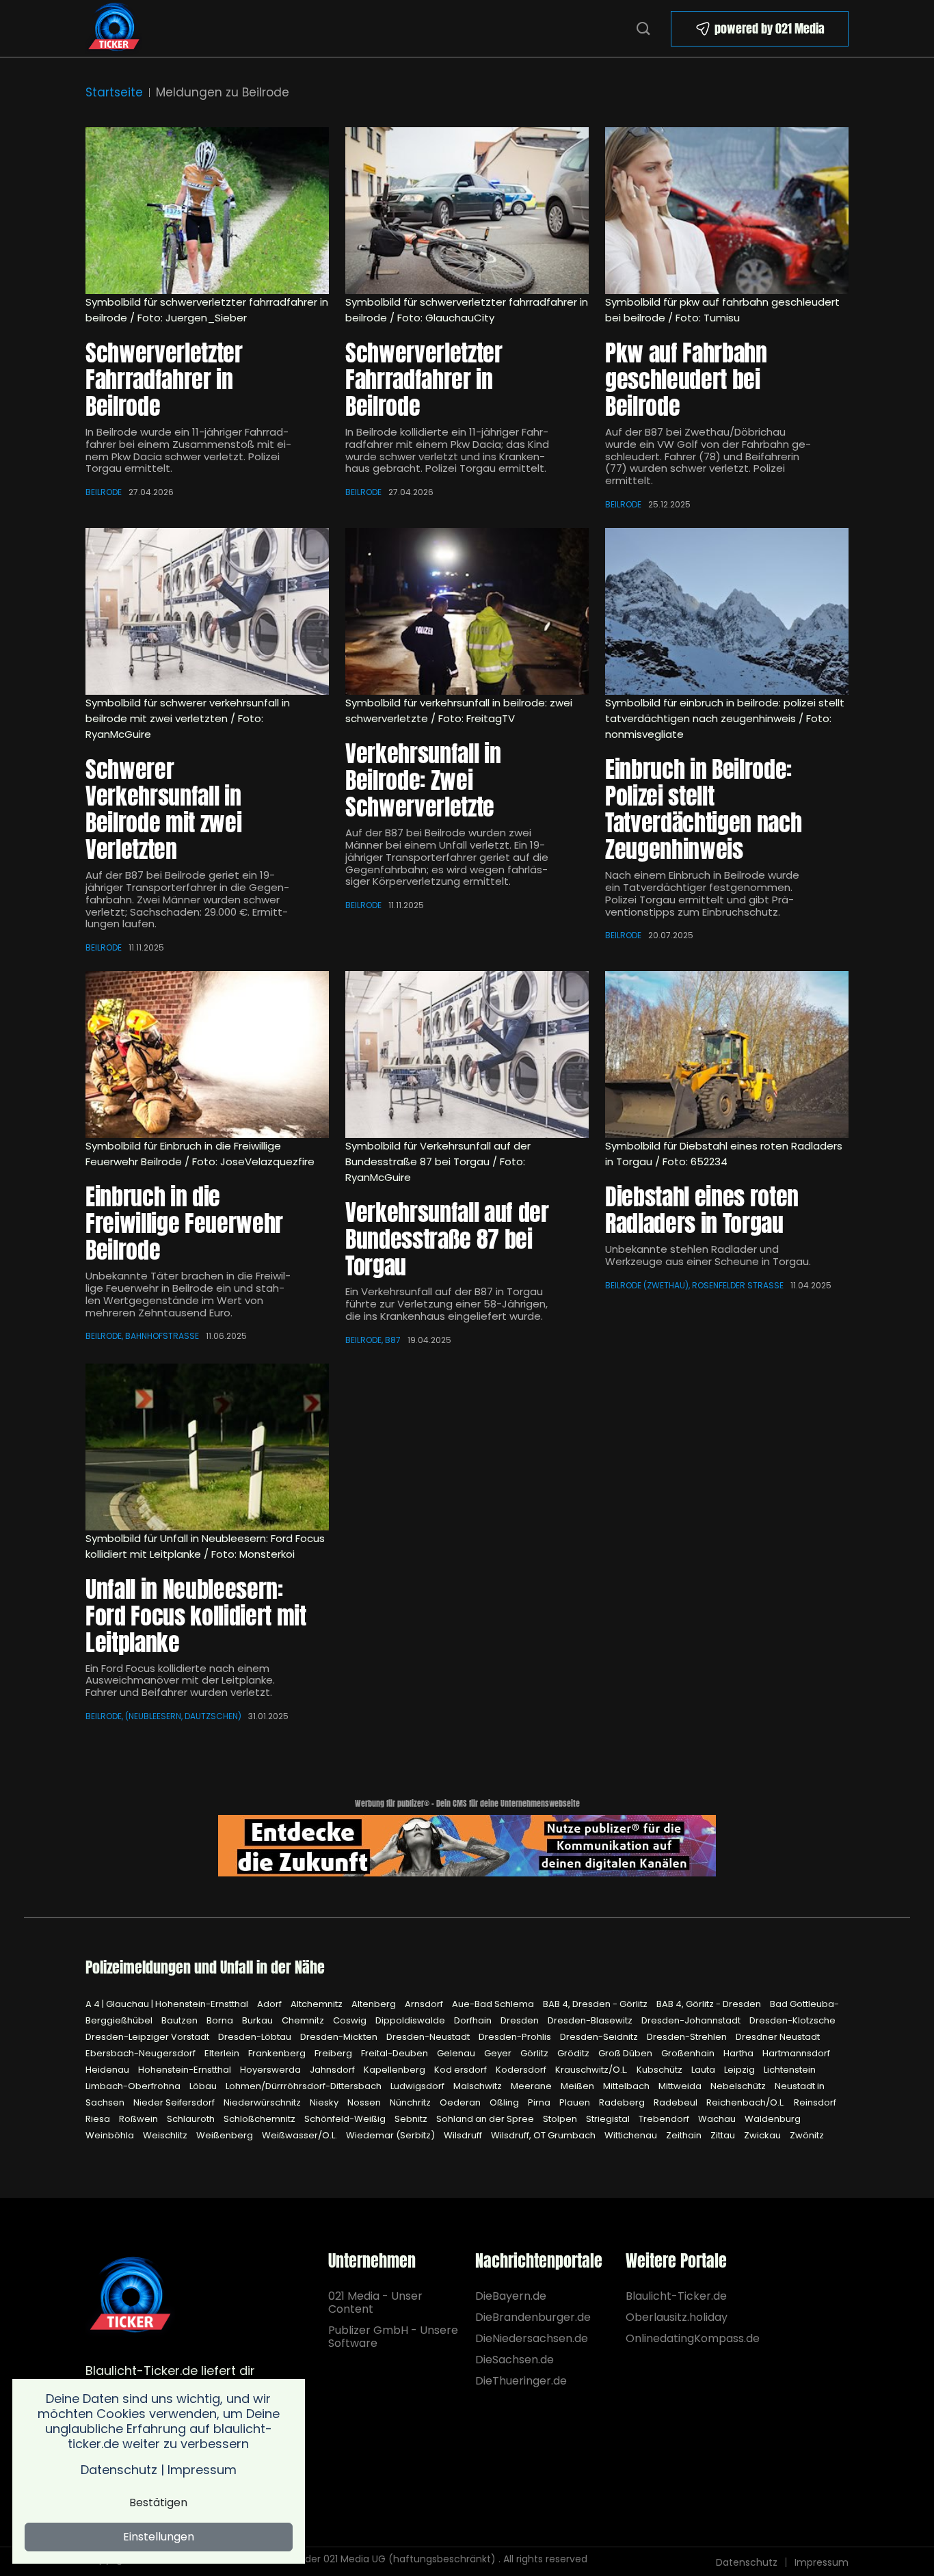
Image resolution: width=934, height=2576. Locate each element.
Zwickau (763, 2135)
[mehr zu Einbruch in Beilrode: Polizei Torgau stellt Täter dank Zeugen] (727, 611)
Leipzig (740, 2070)
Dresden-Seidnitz (600, 2037)
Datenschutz (747, 2562)
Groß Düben (626, 2053)
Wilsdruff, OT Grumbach (544, 2135)
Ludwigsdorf (418, 2086)
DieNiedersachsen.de (532, 2338)
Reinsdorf (815, 2102)
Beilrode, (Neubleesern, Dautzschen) (163, 1716)
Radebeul (677, 2102)
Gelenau (457, 2053)
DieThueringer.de (521, 2381)
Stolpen (561, 2119)
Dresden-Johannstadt (692, 2020)
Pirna (540, 2102)
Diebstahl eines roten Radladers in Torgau (702, 1210)
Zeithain (685, 2135)
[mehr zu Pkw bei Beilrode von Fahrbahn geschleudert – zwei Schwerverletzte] (727, 211)
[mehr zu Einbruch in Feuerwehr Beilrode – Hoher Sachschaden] (207, 1054)
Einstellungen (159, 2537)
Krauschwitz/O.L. (592, 2070)
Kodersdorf (522, 2070)
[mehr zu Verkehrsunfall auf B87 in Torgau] (467, 1054)
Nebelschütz (739, 2086)
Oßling (505, 2102)
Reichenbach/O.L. (747, 2102)
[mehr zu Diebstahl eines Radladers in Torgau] (727, 1054)
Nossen (365, 2102)
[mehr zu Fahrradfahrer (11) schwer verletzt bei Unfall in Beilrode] (467, 211)
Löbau (204, 2086)
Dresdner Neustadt (778, 2037)
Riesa (99, 2119)
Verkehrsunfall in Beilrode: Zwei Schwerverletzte (423, 780)
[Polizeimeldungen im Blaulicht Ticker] (130, 2296)
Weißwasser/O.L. (301, 2135)
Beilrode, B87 (373, 1340)
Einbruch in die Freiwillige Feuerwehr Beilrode (184, 1223)
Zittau (724, 2135)
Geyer (499, 2053)
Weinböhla (111, 2135)
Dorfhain (474, 2020)
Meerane (532, 2086)
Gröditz (574, 2053)
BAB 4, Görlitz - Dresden (710, 2004)
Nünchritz (411, 2102)
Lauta (704, 2070)
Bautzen (181, 2020)
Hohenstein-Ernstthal (186, 2070)
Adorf (270, 2004)
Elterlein (223, 2053)
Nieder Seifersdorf (175, 2102)
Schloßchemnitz (261, 2119)
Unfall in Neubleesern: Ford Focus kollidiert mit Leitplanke (196, 1616)
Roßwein (139, 2119)
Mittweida (681, 2086)
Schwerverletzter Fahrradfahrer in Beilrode (164, 379)
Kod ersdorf (462, 2070)
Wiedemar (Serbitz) (391, 2135)
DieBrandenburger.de (532, 2317)
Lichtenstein (790, 2070)
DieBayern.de (511, 2296)
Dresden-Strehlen (688, 2037)
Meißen (578, 2086)
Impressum (822, 2562)
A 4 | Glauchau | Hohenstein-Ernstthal (168, 2004)
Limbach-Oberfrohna (134, 2086)
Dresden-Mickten (340, 2037)
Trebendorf (665, 2119)
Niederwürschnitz (263, 2102)
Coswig (351, 2020)
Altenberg (375, 2004)
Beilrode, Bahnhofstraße (142, 1336)
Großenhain (689, 2053)
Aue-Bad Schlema (494, 2004)
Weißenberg (226, 2135)
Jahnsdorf (333, 2070)
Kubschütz (661, 2070)
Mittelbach (627, 2086)
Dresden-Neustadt (429, 2037)
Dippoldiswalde (411, 2020)
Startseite (114, 92)
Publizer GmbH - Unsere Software (393, 2337)
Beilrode (104, 492)
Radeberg (623, 2102)
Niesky (325, 2102)
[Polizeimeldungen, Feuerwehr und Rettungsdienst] (114, 27)
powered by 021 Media (770, 28)
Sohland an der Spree (486, 2119)
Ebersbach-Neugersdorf (142, 2053)
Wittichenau (632, 2135)
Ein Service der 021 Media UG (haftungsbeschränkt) (374, 2559)
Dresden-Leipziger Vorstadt (148, 2037)
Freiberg (334, 2053)
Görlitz (535, 2053)
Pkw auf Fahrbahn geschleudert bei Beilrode (686, 379)
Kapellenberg (396, 2070)
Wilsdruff (464, 2135)
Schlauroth (192, 2119)
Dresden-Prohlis (516, 2037)
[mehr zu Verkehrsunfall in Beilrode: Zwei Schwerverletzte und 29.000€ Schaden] (207, 611)
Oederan (461, 2102)
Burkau (258, 2020)
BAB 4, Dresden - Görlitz (596, 2004)
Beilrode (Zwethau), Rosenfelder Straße (694, 1285)
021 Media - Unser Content (375, 2302)
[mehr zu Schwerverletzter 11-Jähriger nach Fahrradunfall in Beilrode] (207, 211)
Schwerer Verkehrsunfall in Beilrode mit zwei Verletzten (163, 809)
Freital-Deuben (396, 2053)
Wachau (718, 2119)
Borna (221, 2020)
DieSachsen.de (515, 2360)
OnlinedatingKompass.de (693, 2338)
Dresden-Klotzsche (792, 2020)
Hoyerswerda (271, 2070)
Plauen (576, 2102)
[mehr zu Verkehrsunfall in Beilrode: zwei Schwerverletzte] (467, 611)
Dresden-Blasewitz (591, 2020)
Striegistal (609, 2119)
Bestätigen (158, 2502)
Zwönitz (807, 2135)
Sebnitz (412, 2119)
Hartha (739, 2053)
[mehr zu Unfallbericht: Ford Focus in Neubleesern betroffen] (207, 1447)
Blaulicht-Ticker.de (676, 2296)
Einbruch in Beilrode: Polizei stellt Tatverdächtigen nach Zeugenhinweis (703, 809)
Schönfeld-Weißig (346, 2119)
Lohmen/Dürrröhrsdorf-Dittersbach (305, 2086)
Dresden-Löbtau (256, 2037)
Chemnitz (304, 2020)
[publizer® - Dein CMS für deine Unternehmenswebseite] (467, 1845)
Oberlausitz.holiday (677, 2317)
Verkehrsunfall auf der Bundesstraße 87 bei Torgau (447, 1239)
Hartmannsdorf (796, 2053)
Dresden (521, 2020)
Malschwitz (479, 2086)
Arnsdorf (425, 2004)
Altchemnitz (318, 2004)
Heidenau (108, 2070)
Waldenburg (773, 2119)
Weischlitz (166, 2135)
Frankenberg (278, 2053)
